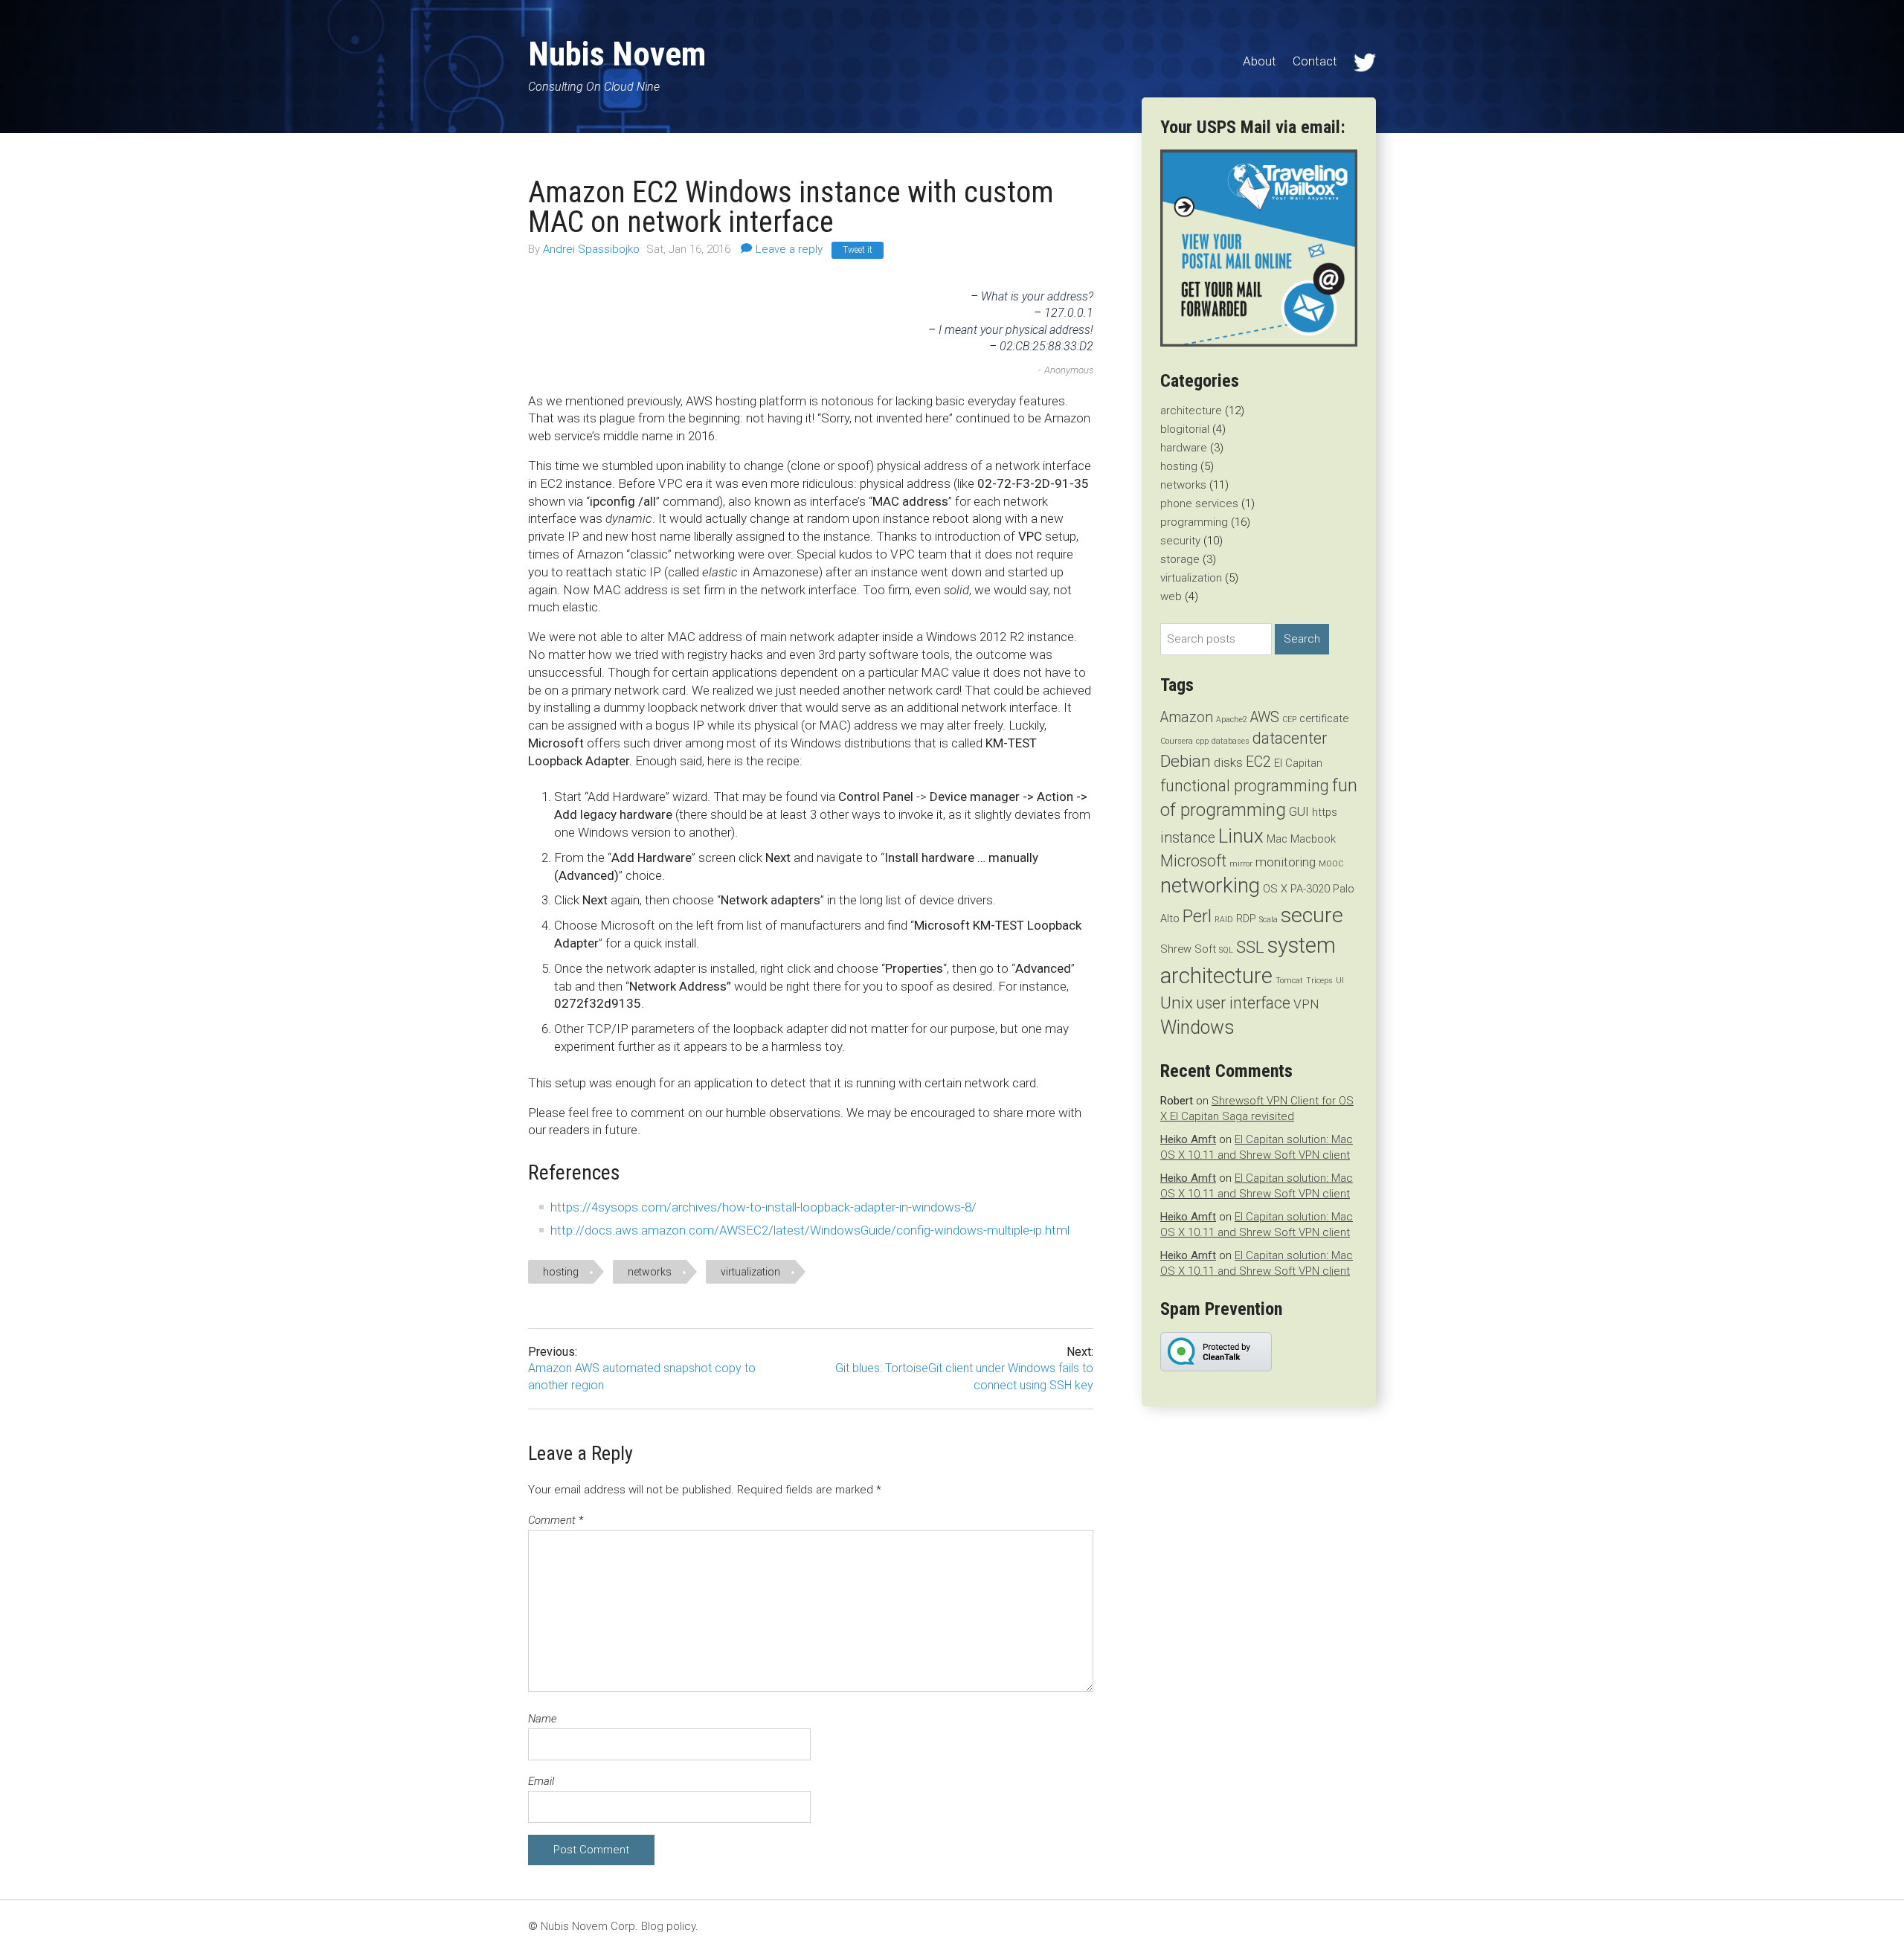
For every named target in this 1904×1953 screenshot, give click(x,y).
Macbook (1313, 839)
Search (1302, 639)
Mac (1277, 839)
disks (1228, 762)
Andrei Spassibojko (593, 249)
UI (1340, 981)
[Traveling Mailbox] (1259, 343)
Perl (1197, 916)
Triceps (1319, 981)
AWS (1265, 717)
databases (1231, 741)
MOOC (1331, 864)
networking (1210, 885)
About (1260, 61)
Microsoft (1193, 861)
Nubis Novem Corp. (589, 1926)
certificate (1324, 718)
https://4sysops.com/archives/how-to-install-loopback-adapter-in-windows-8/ (763, 1207)
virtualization (750, 1272)
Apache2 (1232, 720)
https (1325, 812)
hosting (561, 1272)
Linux (1241, 836)
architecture (1191, 411)
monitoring (1286, 862)
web (1171, 596)
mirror (1241, 864)
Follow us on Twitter (1365, 62)
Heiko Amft (1188, 1139)
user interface (1243, 1003)
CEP (1289, 720)
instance (1188, 838)
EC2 (1258, 762)
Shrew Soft (1188, 949)
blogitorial (1185, 429)
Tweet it (858, 250)
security (1180, 541)
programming (1194, 522)
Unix (1177, 1003)
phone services (1199, 503)
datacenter (1290, 738)
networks (650, 1272)
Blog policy (668, 1926)
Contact (1315, 61)
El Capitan (1298, 763)
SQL (1226, 950)
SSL (1250, 947)
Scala (1268, 920)
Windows (1197, 1027)
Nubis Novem (617, 54)
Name (543, 1719)
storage (1180, 559)
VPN (1306, 1004)
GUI (1299, 811)
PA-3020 (1310, 889)
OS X (1275, 889)
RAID (1224, 920)
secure (1312, 915)
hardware (1184, 448)
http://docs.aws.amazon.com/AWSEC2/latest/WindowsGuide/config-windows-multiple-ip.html (810, 1230)
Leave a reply (789, 249)
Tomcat (1289, 981)
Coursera (1177, 741)
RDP (1246, 918)
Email (541, 1781)
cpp (1202, 741)
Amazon (1187, 717)
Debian (1186, 761)
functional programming (1245, 786)
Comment (556, 1520)
